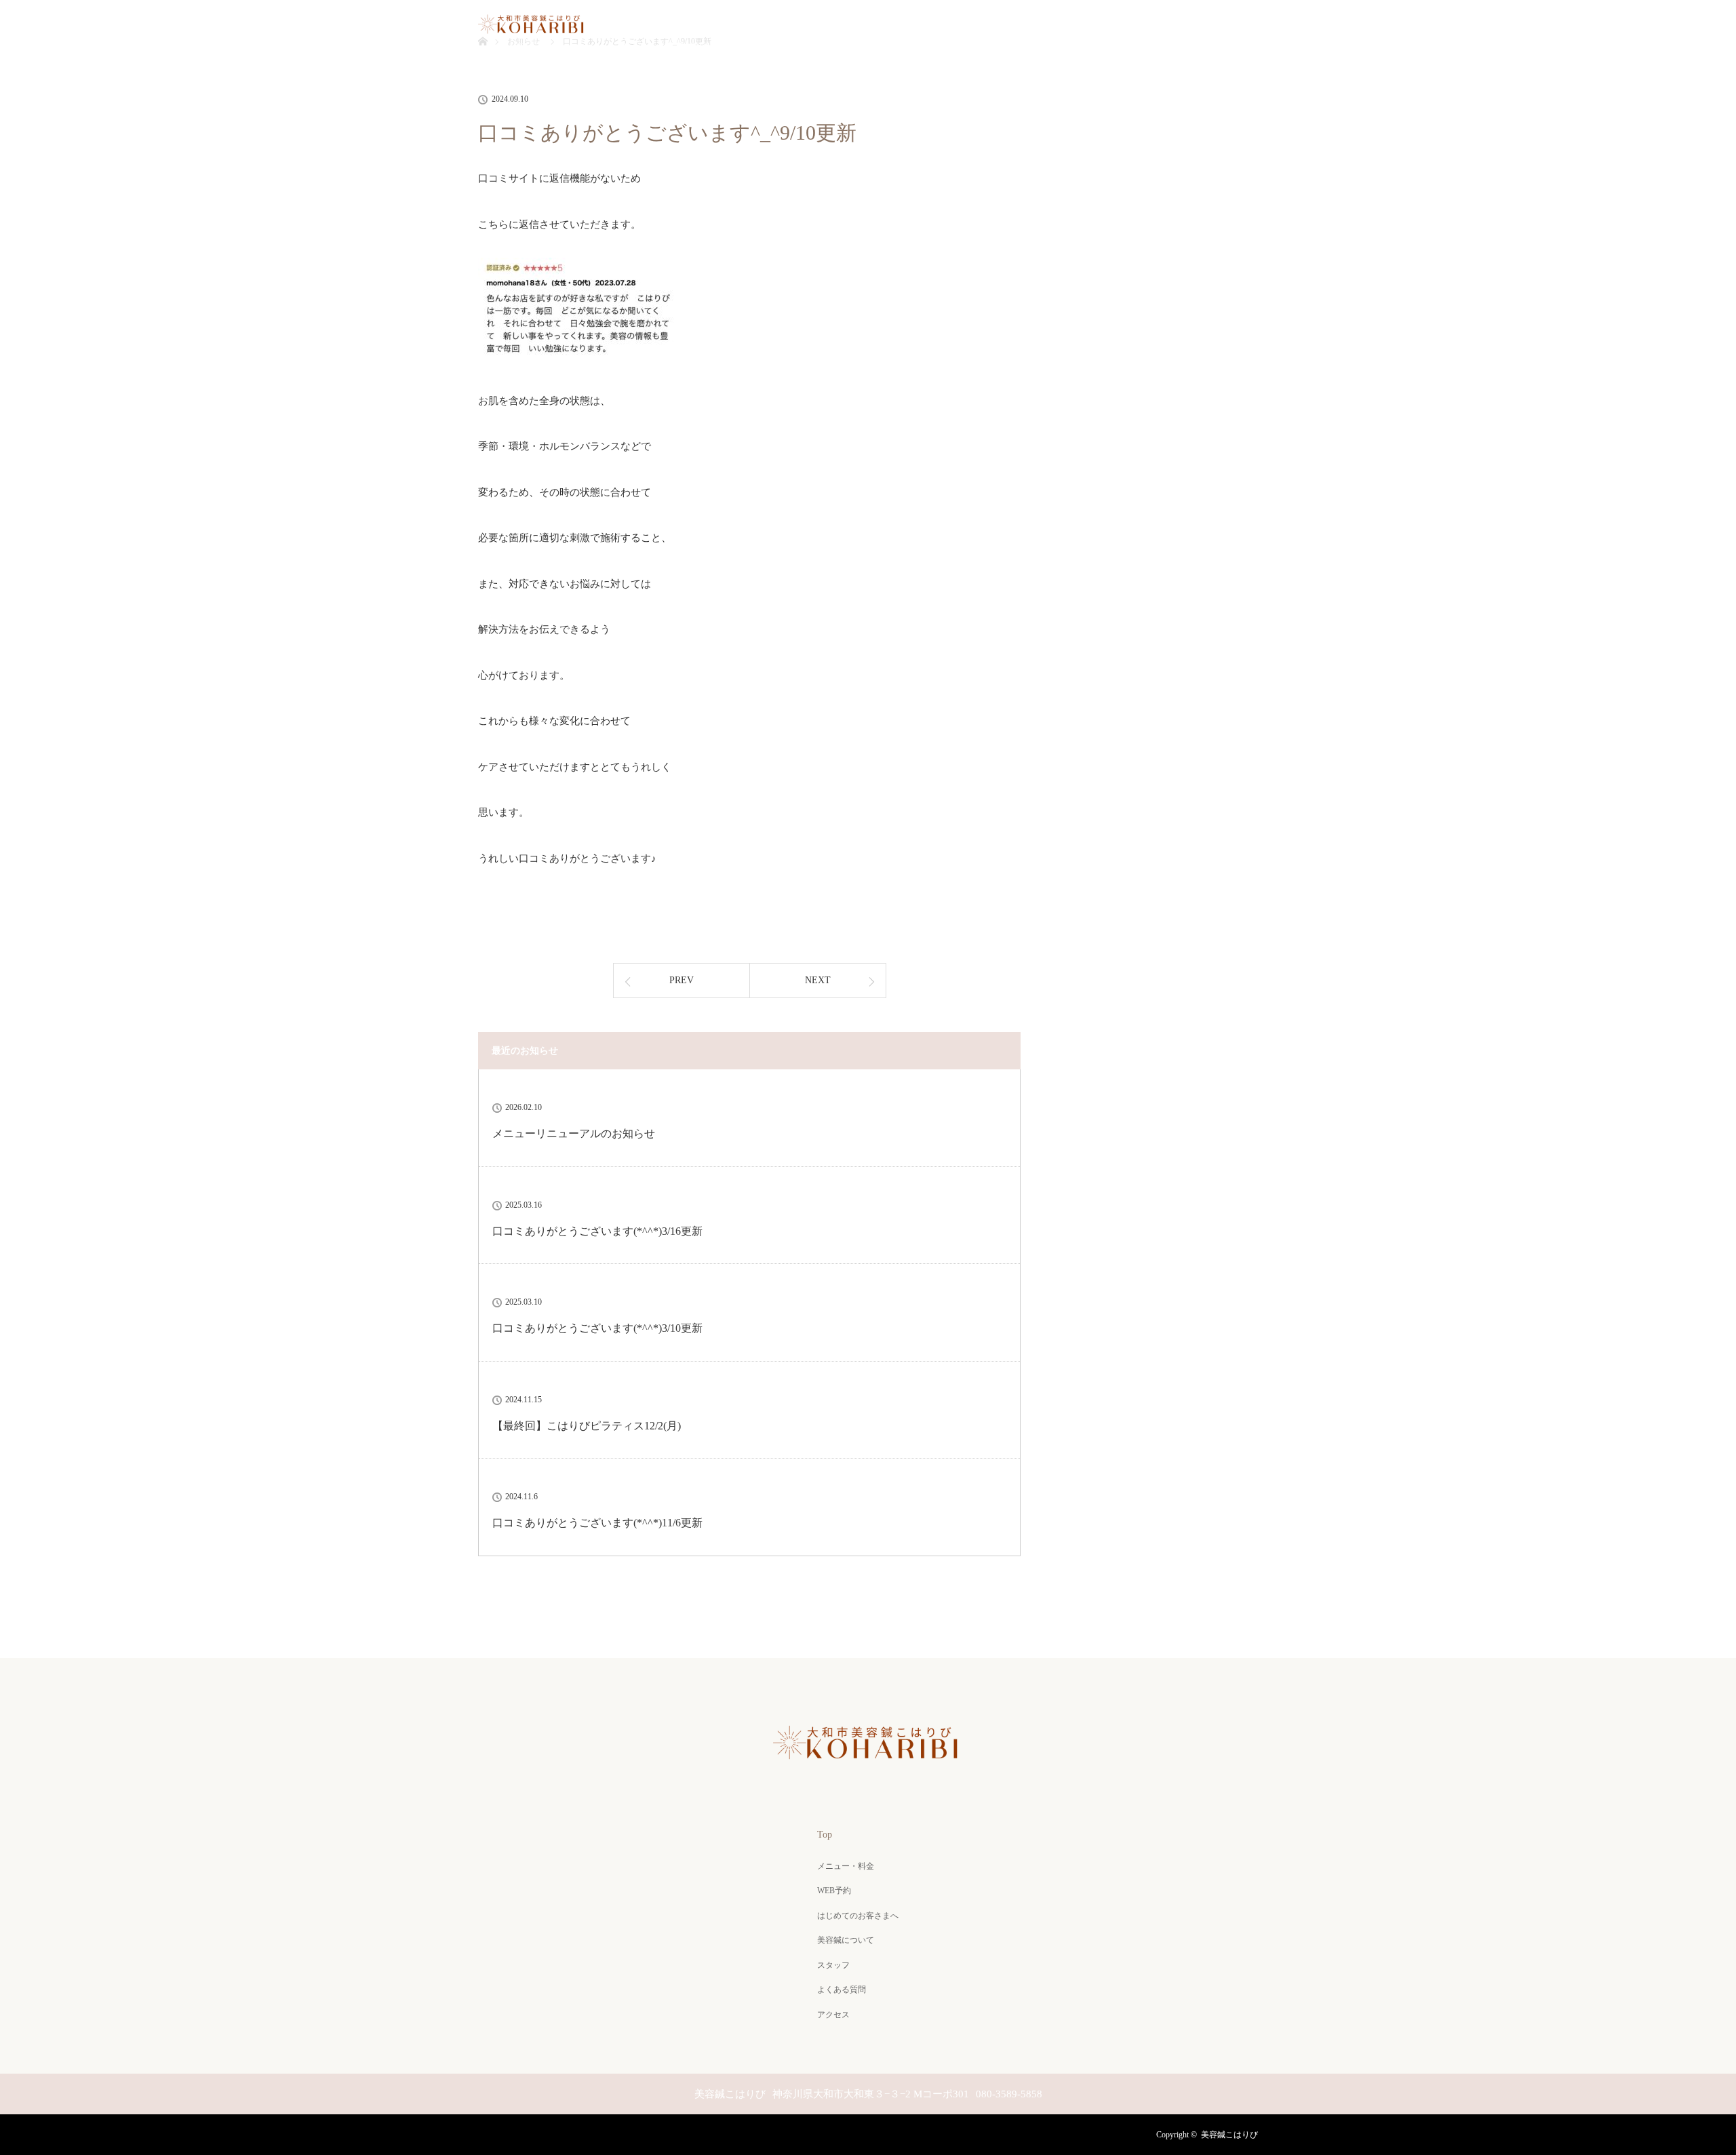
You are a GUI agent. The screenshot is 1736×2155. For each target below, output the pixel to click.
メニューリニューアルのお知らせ (574, 1133)
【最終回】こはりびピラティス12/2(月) (587, 1426)
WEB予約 (701, 47)
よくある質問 (1111, 47)
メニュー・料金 (607, 47)
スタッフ (1023, 47)
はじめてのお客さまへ (809, 47)
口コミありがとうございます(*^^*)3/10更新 (597, 1328)
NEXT (818, 980)
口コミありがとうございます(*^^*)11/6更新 (597, 1523)
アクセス (1200, 47)
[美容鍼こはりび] (868, 1766)
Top (526, 47)
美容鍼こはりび (1229, 2135)
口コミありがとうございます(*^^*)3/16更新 (597, 1231)
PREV (682, 980)
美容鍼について (930, 47)
